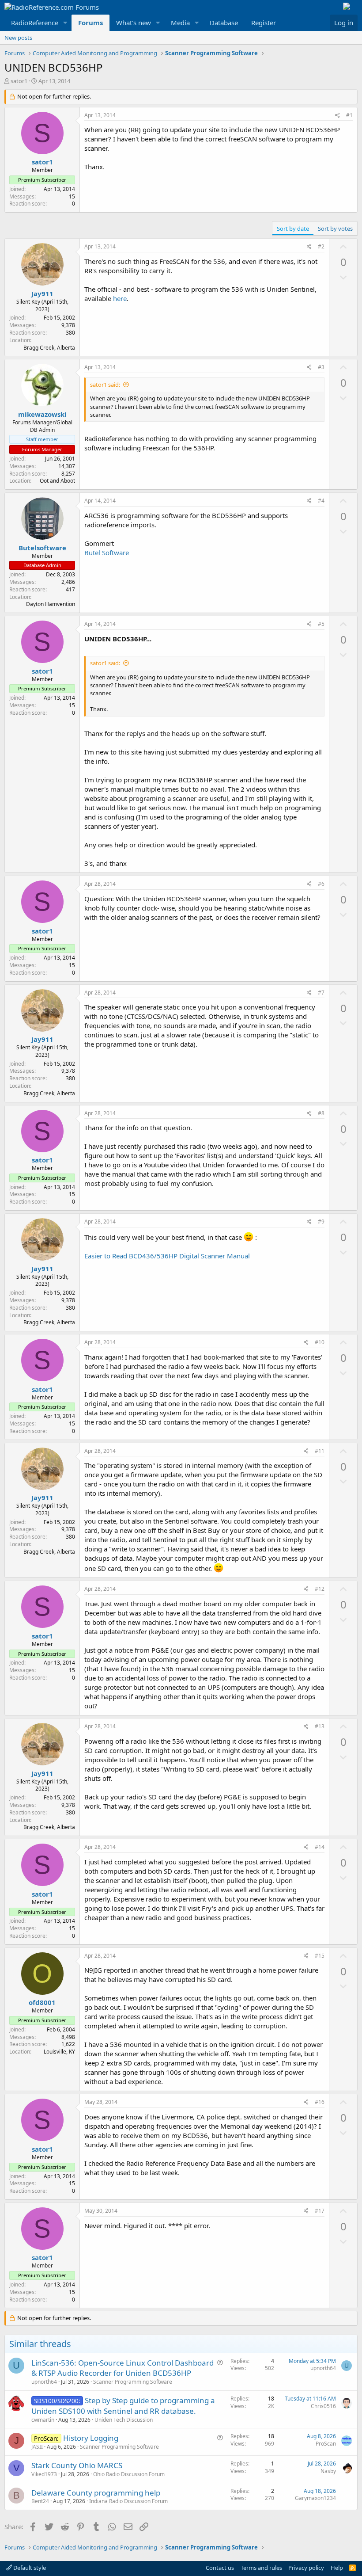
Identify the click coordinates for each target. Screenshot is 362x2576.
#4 (321, 501)
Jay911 (42, 293)
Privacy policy (306, 2568)
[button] (65, 23)
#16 (320, 2102)
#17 (320, 2211)
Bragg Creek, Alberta (49, 348)
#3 (321, 367)
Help (337, 2568)
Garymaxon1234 (315, 2498)
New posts (18, 38)
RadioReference (35, 23)
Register (264, 23)
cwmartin (43, 2420)
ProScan (326, 2444)
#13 (320, 1726)
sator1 (19, 81)
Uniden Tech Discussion (124, 2420)
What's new (134, 23)
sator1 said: (105, 385)
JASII (37, 2447)
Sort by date (293, 229)
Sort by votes (335, 229)
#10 (320, 1342)
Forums (90, 23)
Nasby (328, 2471)
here (120, 298)
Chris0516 (323, 2406)
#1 (349, 115)
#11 (320, 1451)
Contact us (220, 2568)
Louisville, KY (59, 2052)
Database (224, 23)
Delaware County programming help (96, 2493)
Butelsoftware (42, 548)
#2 (321, 246)
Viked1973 (44, 2474)
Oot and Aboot (57, 481)
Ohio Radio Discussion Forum (129, 2474)
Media (180, 23)
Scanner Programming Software (133, 2382)
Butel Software (107, 553)
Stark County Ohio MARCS (77, 2465)
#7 (321, 993)
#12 (320, 1589)
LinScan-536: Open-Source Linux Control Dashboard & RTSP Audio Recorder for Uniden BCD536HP (123, 2368)
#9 (321, 1221)
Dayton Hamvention (51, 604)
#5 (321, 624)
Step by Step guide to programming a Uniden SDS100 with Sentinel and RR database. (123, 2406)
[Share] (337, 116)
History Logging (91, 2438)
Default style (29, 2568)
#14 (320, 1847)
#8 (321, 1113)
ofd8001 (42, 2002)
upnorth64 (44, 2382)
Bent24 (40, 2501)
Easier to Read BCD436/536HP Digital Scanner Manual (167, 1256)
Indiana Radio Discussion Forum (128, 2501)
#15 (320, 1956)
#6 (321, 884)
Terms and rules (261, 2568)
